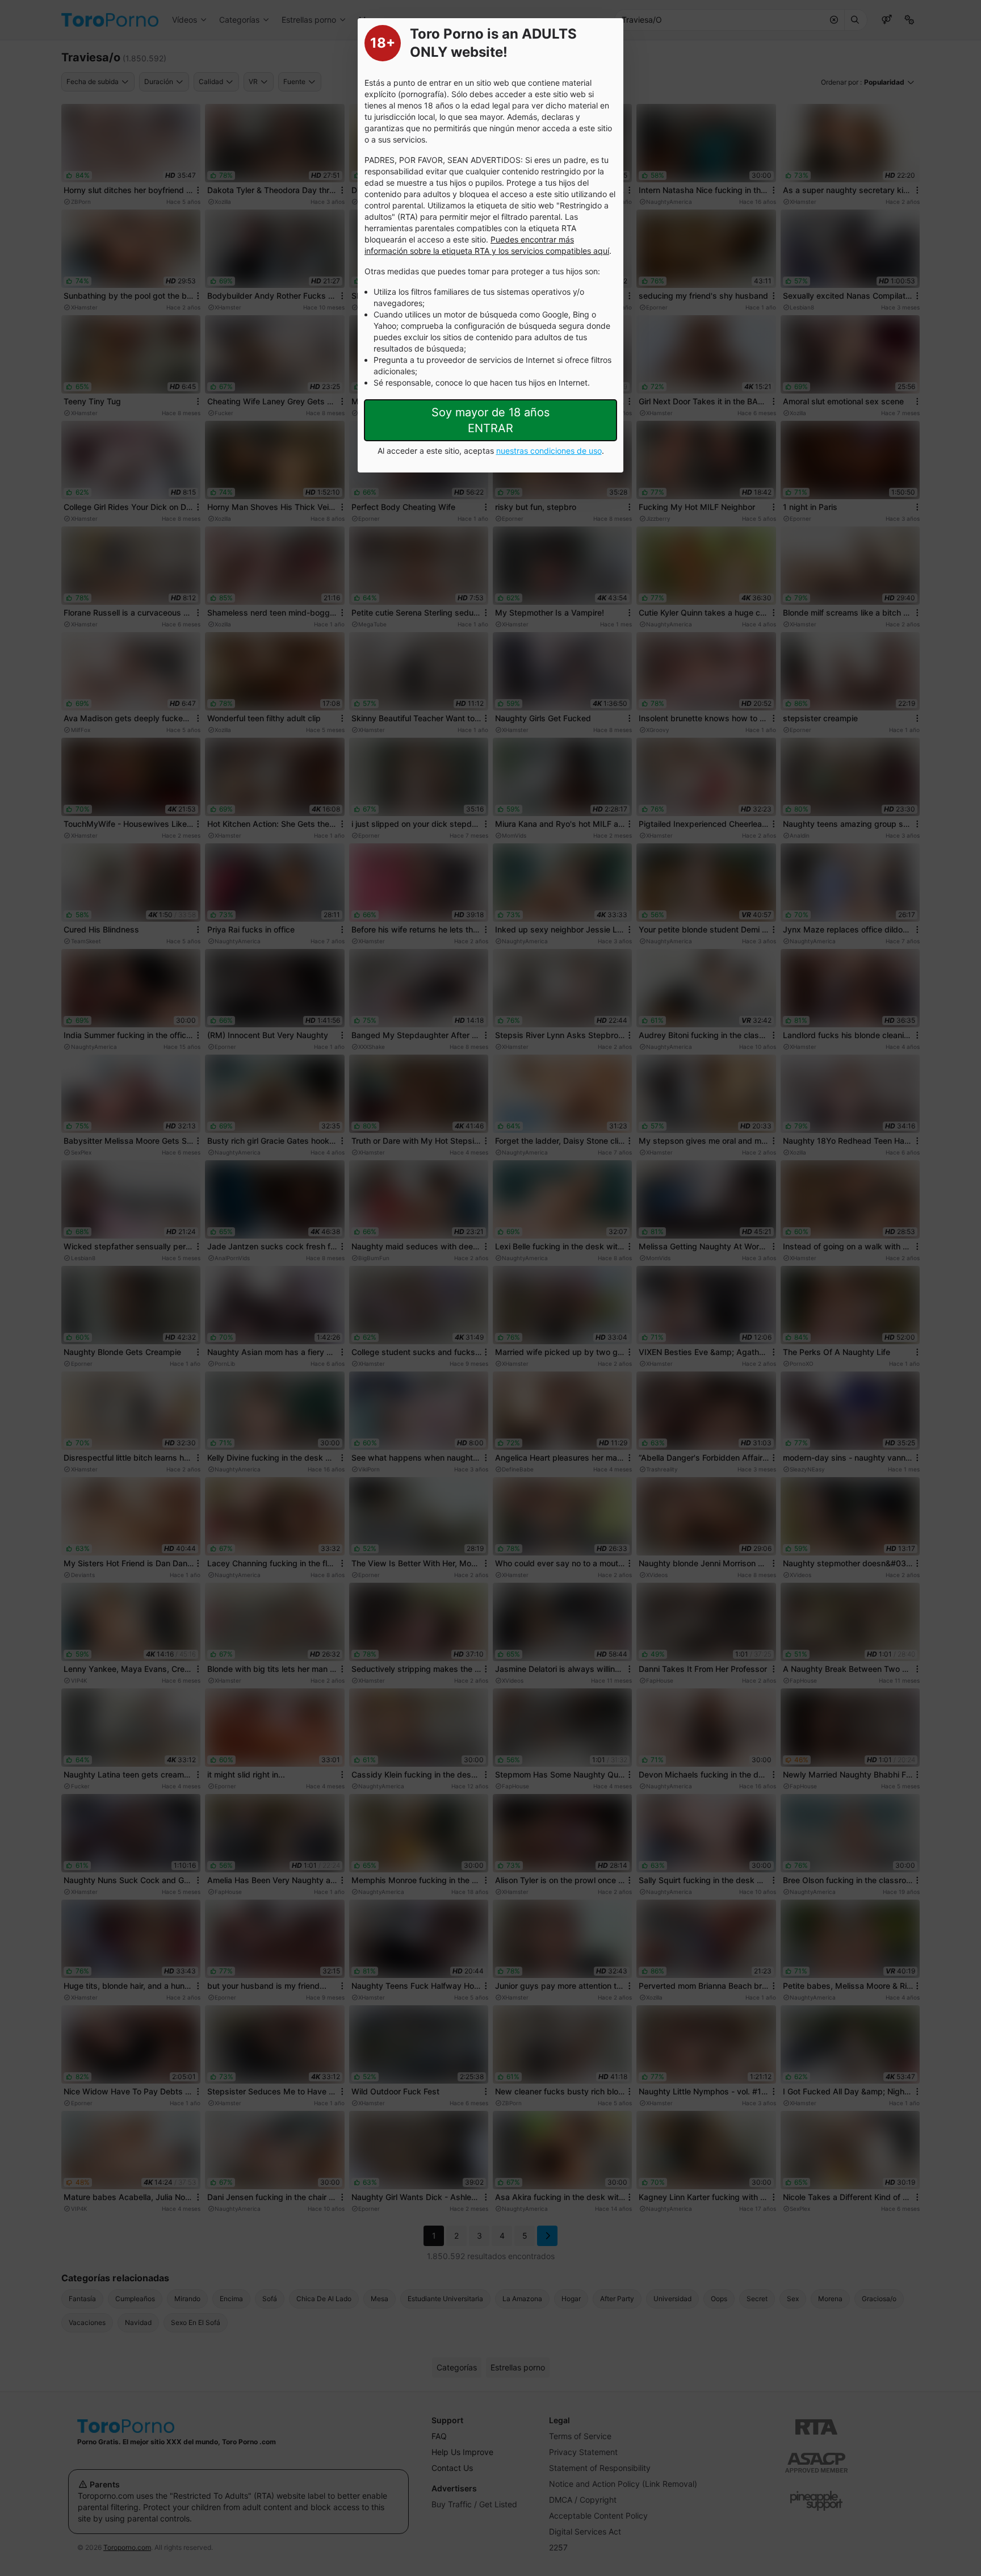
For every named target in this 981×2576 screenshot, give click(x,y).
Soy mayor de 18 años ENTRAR (491, 420)
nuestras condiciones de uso (549, 451)
